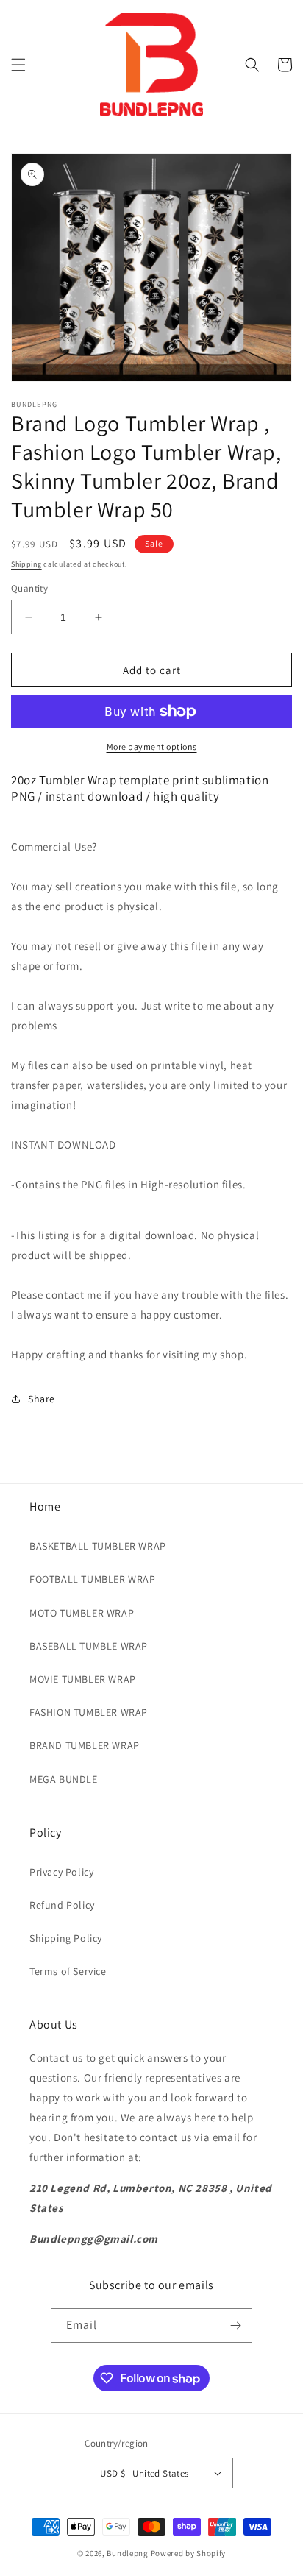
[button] (18, 65)
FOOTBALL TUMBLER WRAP (93, 1579)
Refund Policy (62, 1905)
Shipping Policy (66, 1938)
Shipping (26, 564)
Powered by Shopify (189, 2553)
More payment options (152, 746)
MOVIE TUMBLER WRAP (83, 1679)
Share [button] (42, 1399)
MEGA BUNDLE (64, 1779)
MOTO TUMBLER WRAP (82, 1613)
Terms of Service (68, 1971)
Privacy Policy (61, 1872)
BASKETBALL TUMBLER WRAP (98, 1546)
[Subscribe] (235, 2325)
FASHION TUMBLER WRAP (89, 1712)
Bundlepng (127, 2553)
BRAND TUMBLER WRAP (85, 1745)
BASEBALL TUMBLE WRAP (89, 1646)
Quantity (29, 588)
